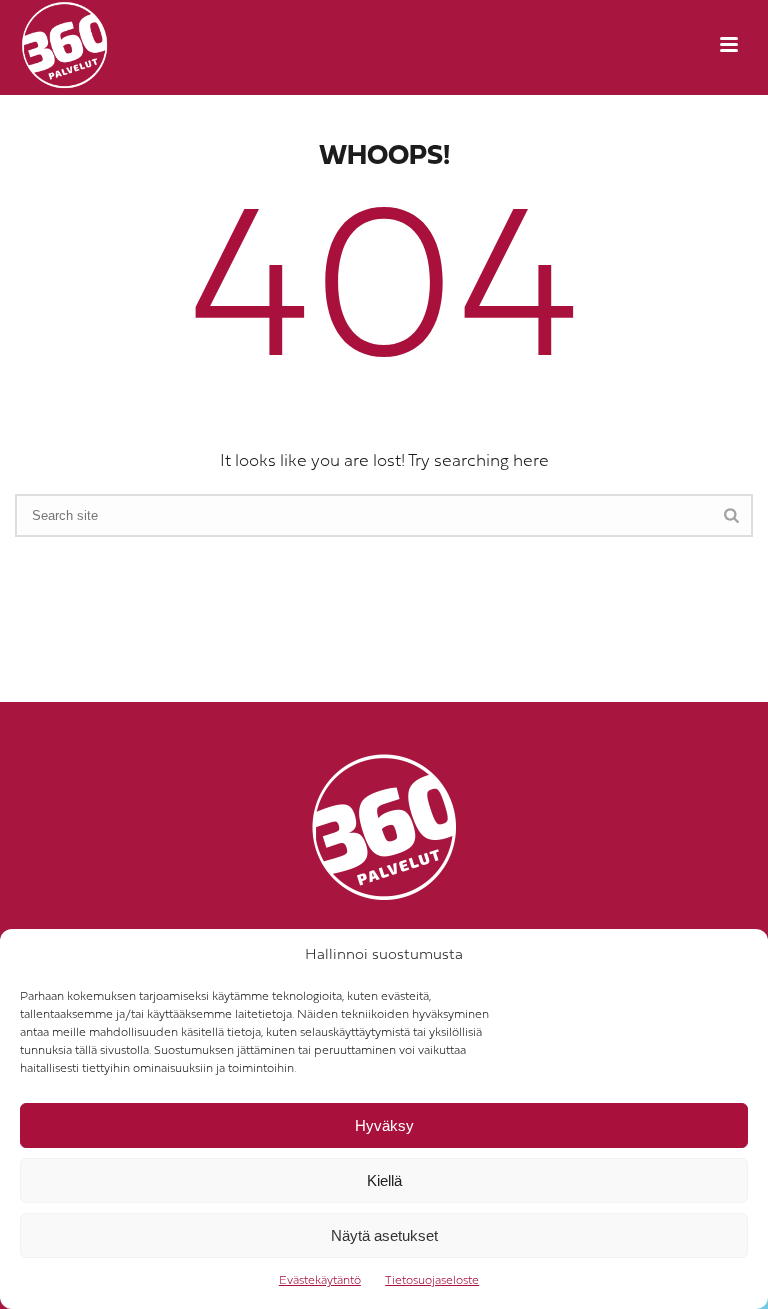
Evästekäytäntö (320, 1281)
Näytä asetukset (384, 1235)
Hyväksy (384, 1125)
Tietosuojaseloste (432, 1281)
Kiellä (384, 1180)
